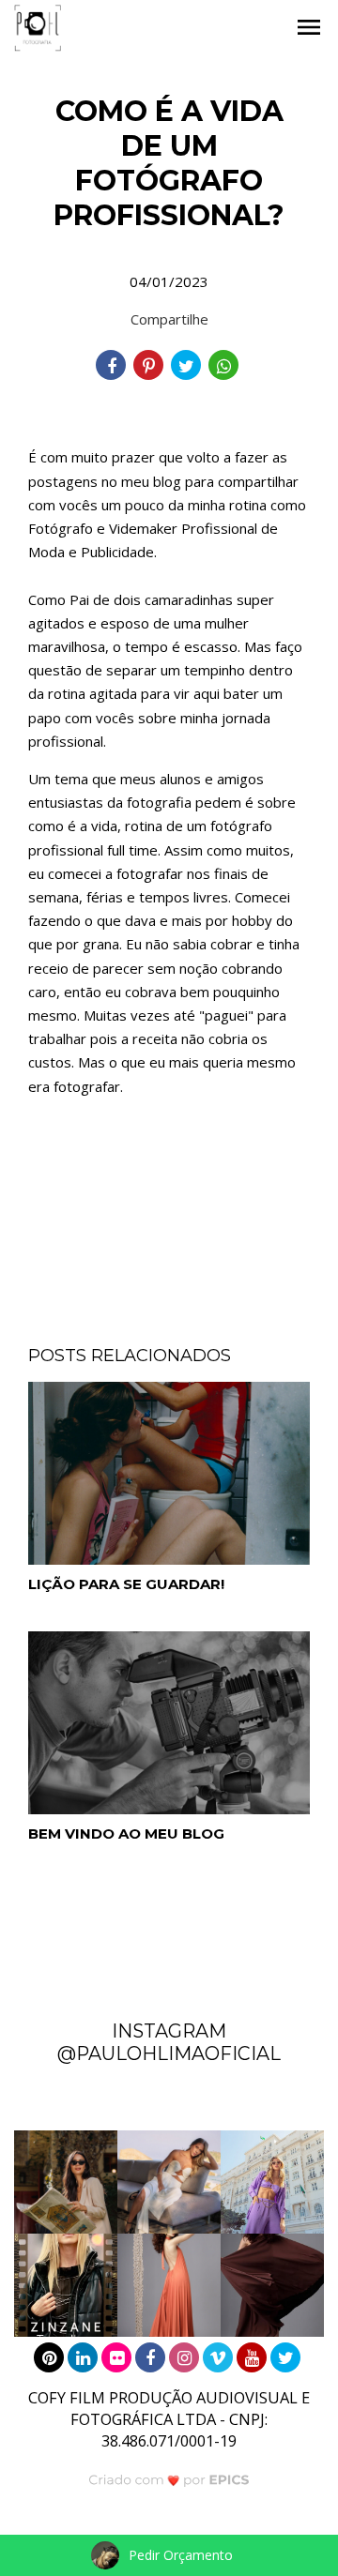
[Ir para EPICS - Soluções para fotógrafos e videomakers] (169, 2479)
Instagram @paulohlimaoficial (169, 2042)
